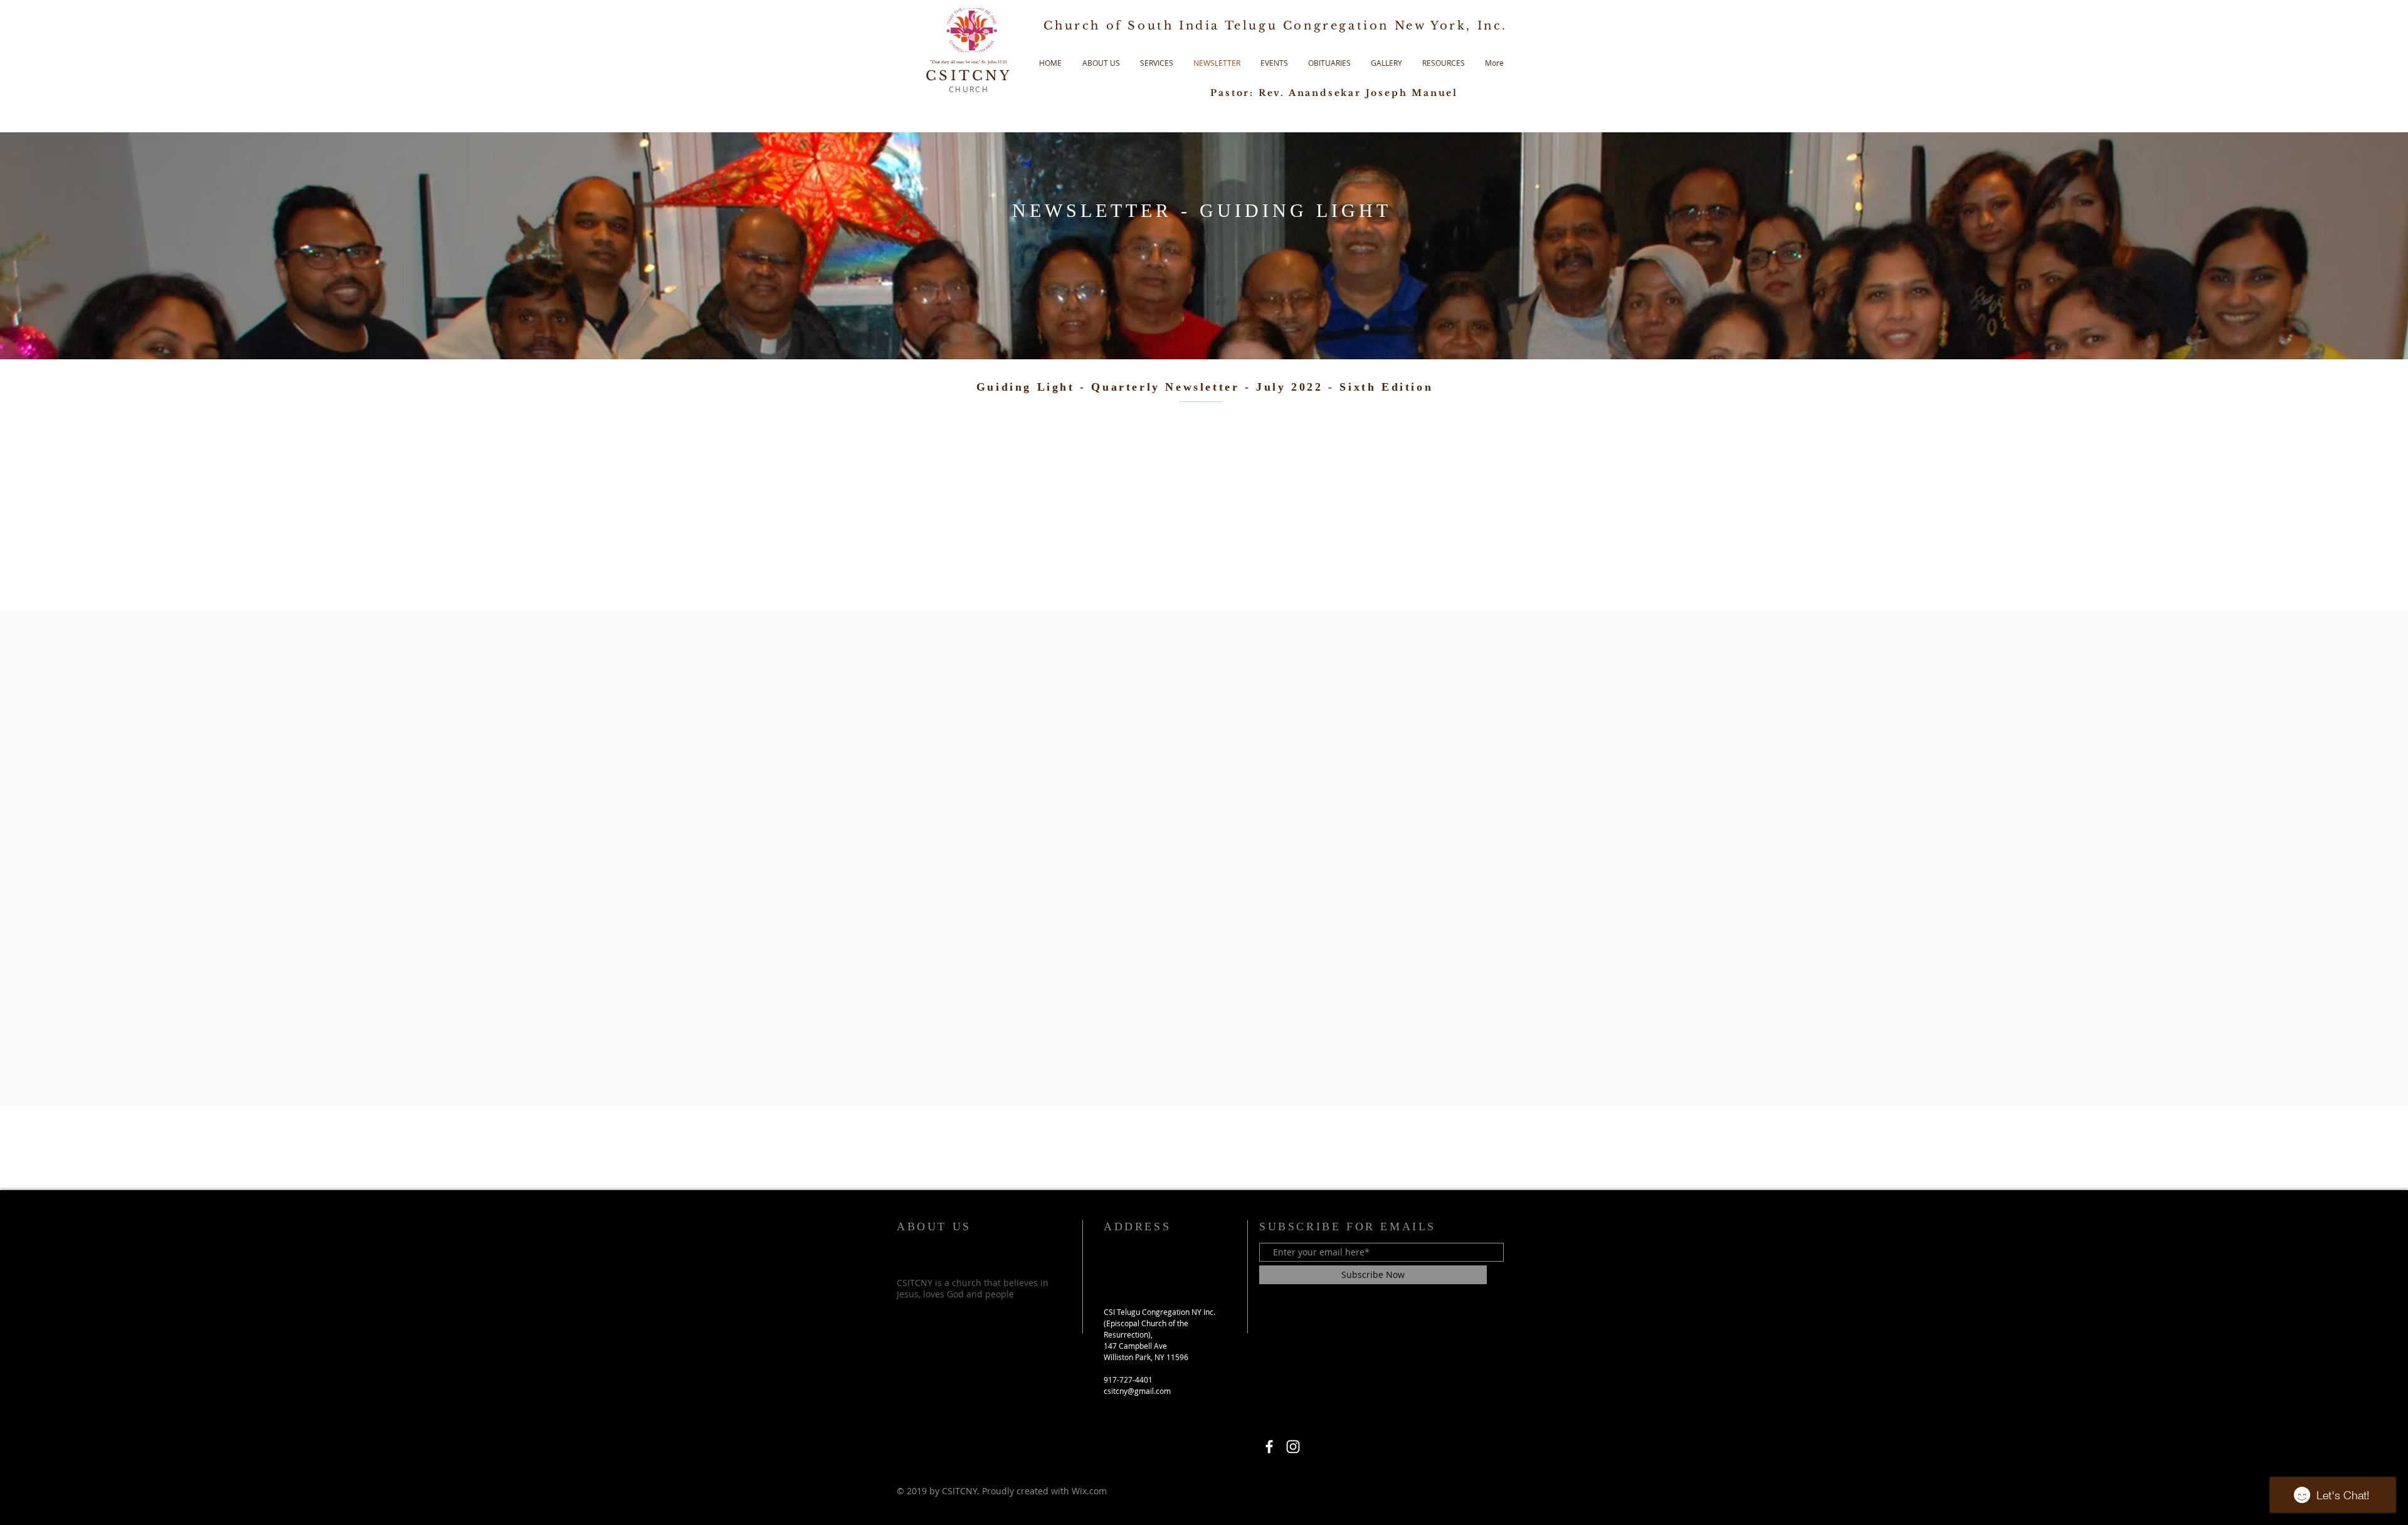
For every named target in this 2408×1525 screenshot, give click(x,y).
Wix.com (1089, 1491)
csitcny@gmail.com (1137, 1391)
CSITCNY (969, 76)
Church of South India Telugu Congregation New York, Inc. (1275, 26)
